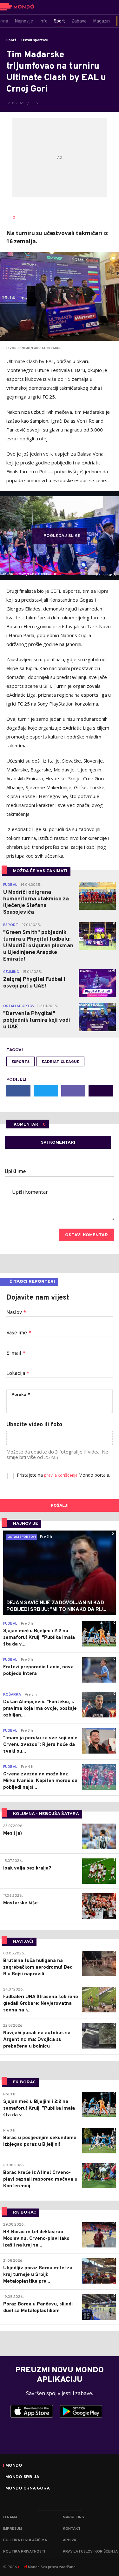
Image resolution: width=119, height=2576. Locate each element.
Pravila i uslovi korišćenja (90, 2552)
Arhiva (69, 2540)
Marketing (73, 2517)
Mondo (14, 2466)
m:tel (23, 2567)
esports (20, 1062)
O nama (10, 2517)
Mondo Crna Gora (28, 2489)
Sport (11, 40)
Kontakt (72, 2529)
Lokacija (18, 1374)
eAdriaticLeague (60, 1062)
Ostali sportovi (35, 40)
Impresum (13, 2529)
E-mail (16, 1353)
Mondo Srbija (22, 2477)
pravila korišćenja (61, 1476)
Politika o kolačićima (25, 2540)
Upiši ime (15, 1172)
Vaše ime (19, 1333)
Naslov (16, 1313)
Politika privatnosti (24, 2552)
